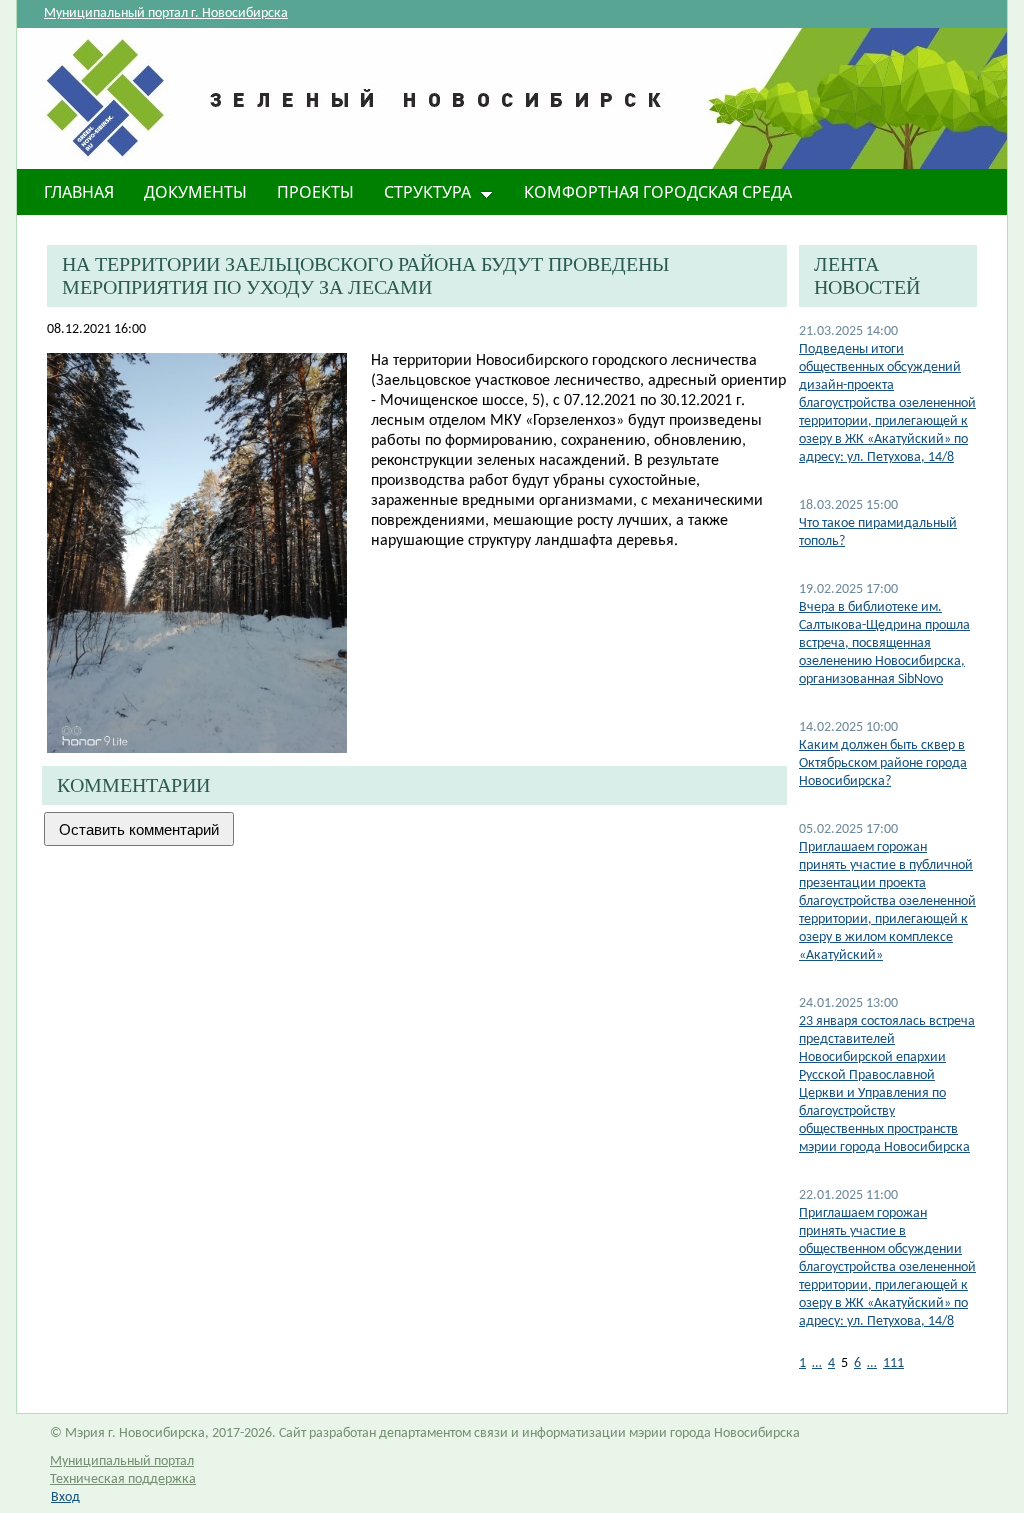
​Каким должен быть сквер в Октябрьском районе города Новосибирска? (883, 763)
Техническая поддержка (123, 1479)
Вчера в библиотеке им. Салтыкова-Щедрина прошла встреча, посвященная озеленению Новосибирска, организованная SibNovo (884, 643)
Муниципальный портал (122, 1461)
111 (893, 1363)
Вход (65, 1497)
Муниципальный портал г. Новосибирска (166, 13)
